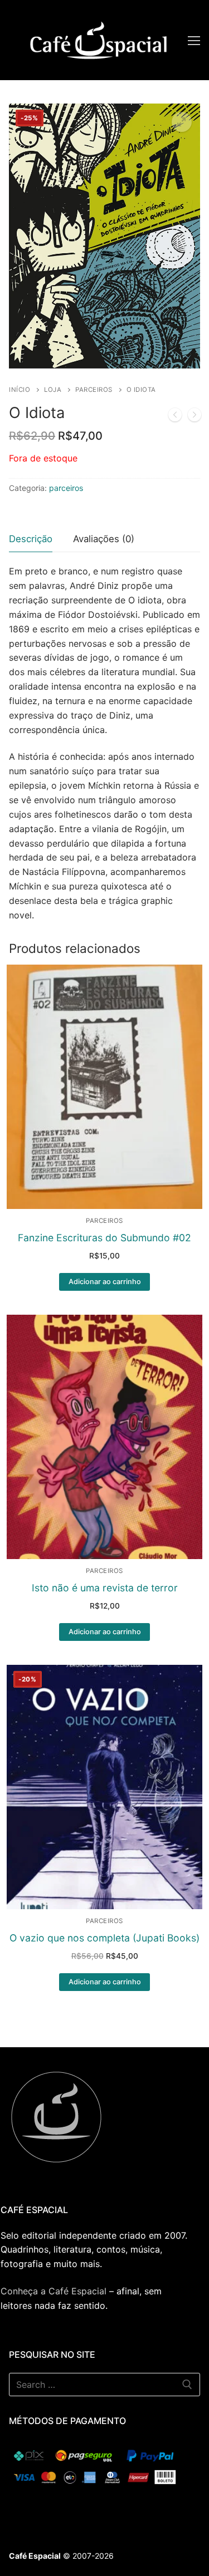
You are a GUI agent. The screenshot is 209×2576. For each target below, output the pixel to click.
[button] (182, 122)
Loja (53, 390)
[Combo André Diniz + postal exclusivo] (195, 417)
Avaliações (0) (104, 539)
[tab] (31, 540)
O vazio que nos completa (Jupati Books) (104, 1938)
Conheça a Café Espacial (54, 2291)
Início (20, 390)
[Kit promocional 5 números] (175, 417)
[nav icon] (194, 40)
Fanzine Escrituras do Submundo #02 (104, 1238)
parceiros (94, 390)
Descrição (31, 539)
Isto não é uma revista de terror (105, 1588)
